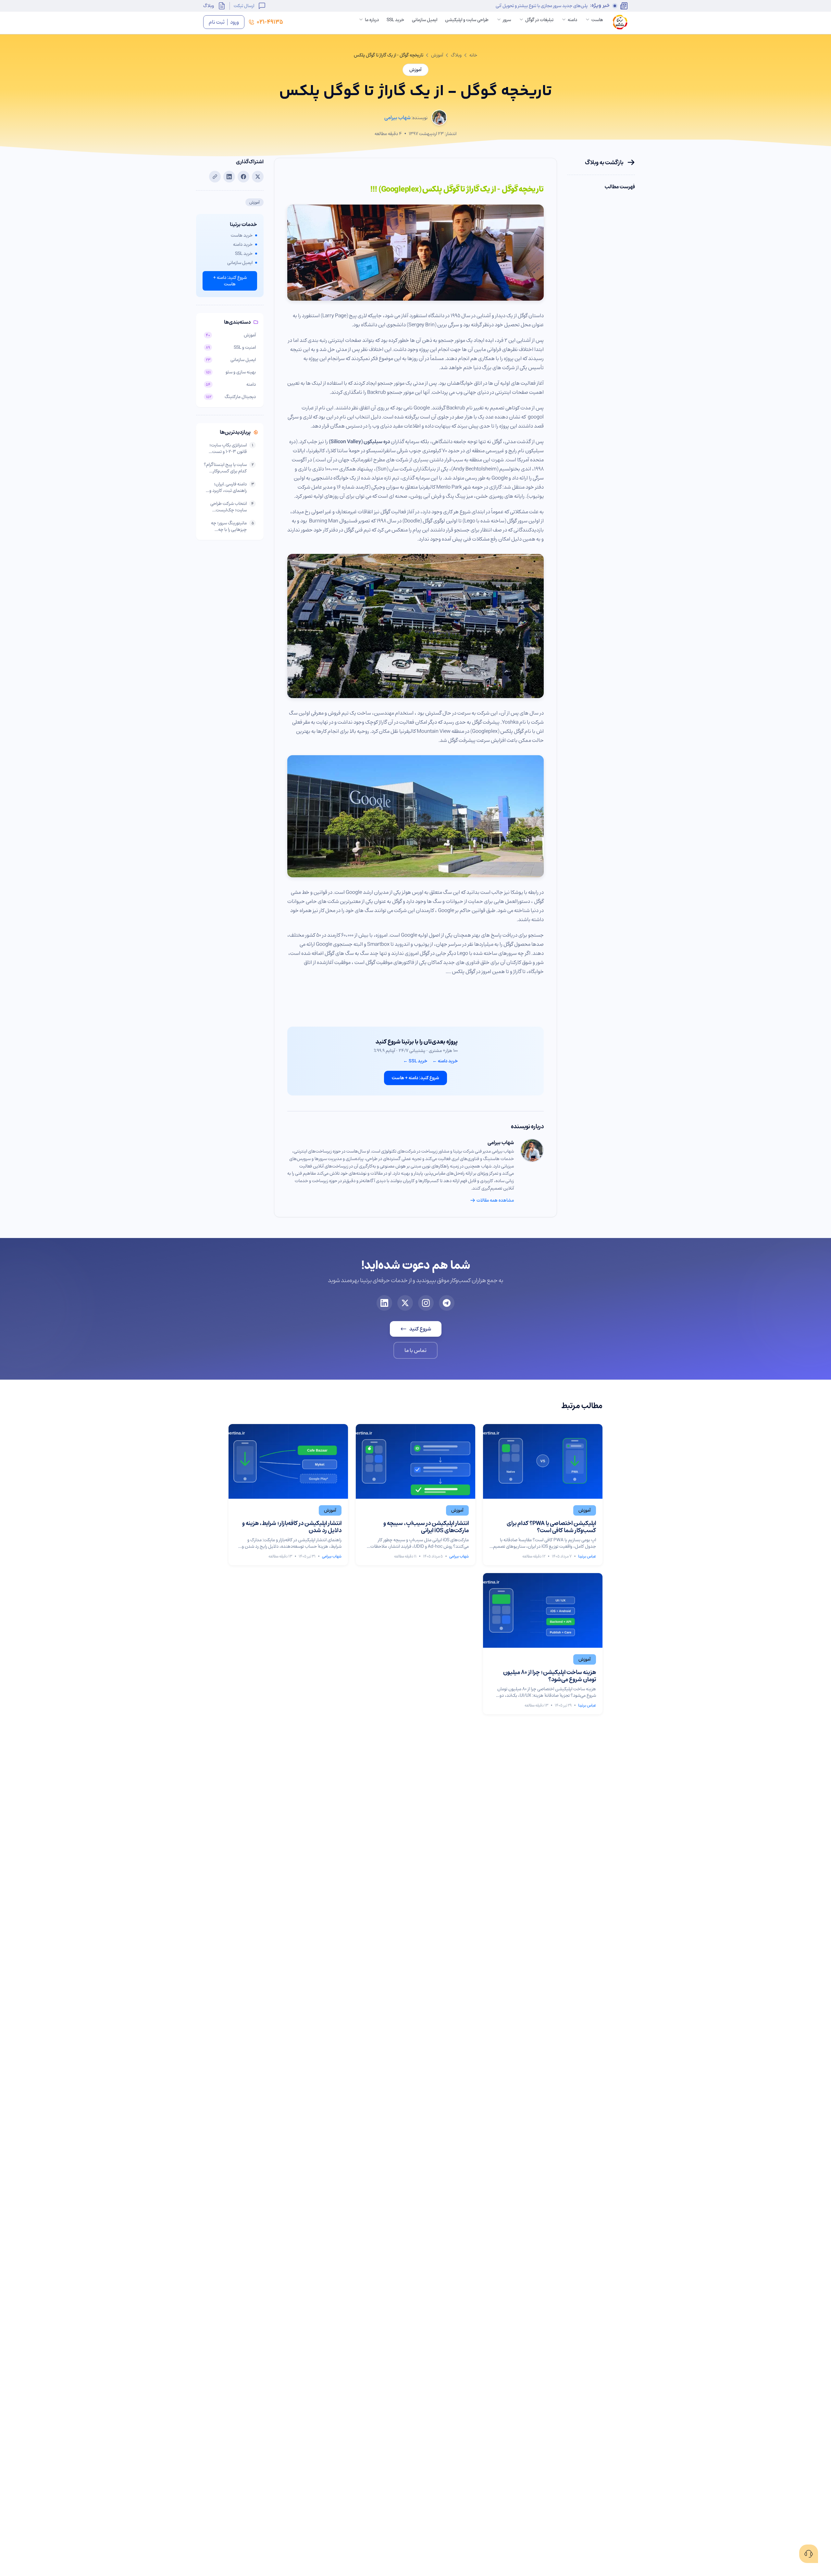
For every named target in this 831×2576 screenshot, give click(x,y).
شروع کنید (420, 1329)
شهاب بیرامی (501, 1143)
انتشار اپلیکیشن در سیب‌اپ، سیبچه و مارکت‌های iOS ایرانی (426, 1527)
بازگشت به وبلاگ (604, 162)
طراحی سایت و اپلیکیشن (467, 20)
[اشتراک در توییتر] (258, 177)
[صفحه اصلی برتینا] (620, 22)
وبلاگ (209, 6)
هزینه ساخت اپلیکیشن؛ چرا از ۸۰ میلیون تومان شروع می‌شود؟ (550, 1676)
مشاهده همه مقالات (495, 1200)
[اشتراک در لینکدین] (229, 177)
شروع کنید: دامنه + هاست (415, 1078)
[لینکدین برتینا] (384, 1303)
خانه (473, 55)
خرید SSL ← (415, 1061)
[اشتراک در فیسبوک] (243, 177)
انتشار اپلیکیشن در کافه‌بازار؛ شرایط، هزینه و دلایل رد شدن (292, 1527)
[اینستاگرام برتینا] (426, 1303)
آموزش (437, 55)
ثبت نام (217, 22)
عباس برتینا (587, 1556)
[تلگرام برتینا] (447, 1303)
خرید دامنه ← (445, 1061)
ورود (235, 22)
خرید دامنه (243, 244)
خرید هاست (242, 235)
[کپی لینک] (215, 177)
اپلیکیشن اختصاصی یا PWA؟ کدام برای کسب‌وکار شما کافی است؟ (551, 1527)
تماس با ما (415, 1350)
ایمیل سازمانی (425, 20)
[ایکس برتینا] (405, 1303)
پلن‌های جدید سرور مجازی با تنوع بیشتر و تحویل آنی (542, 6)
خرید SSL (395, 20)
